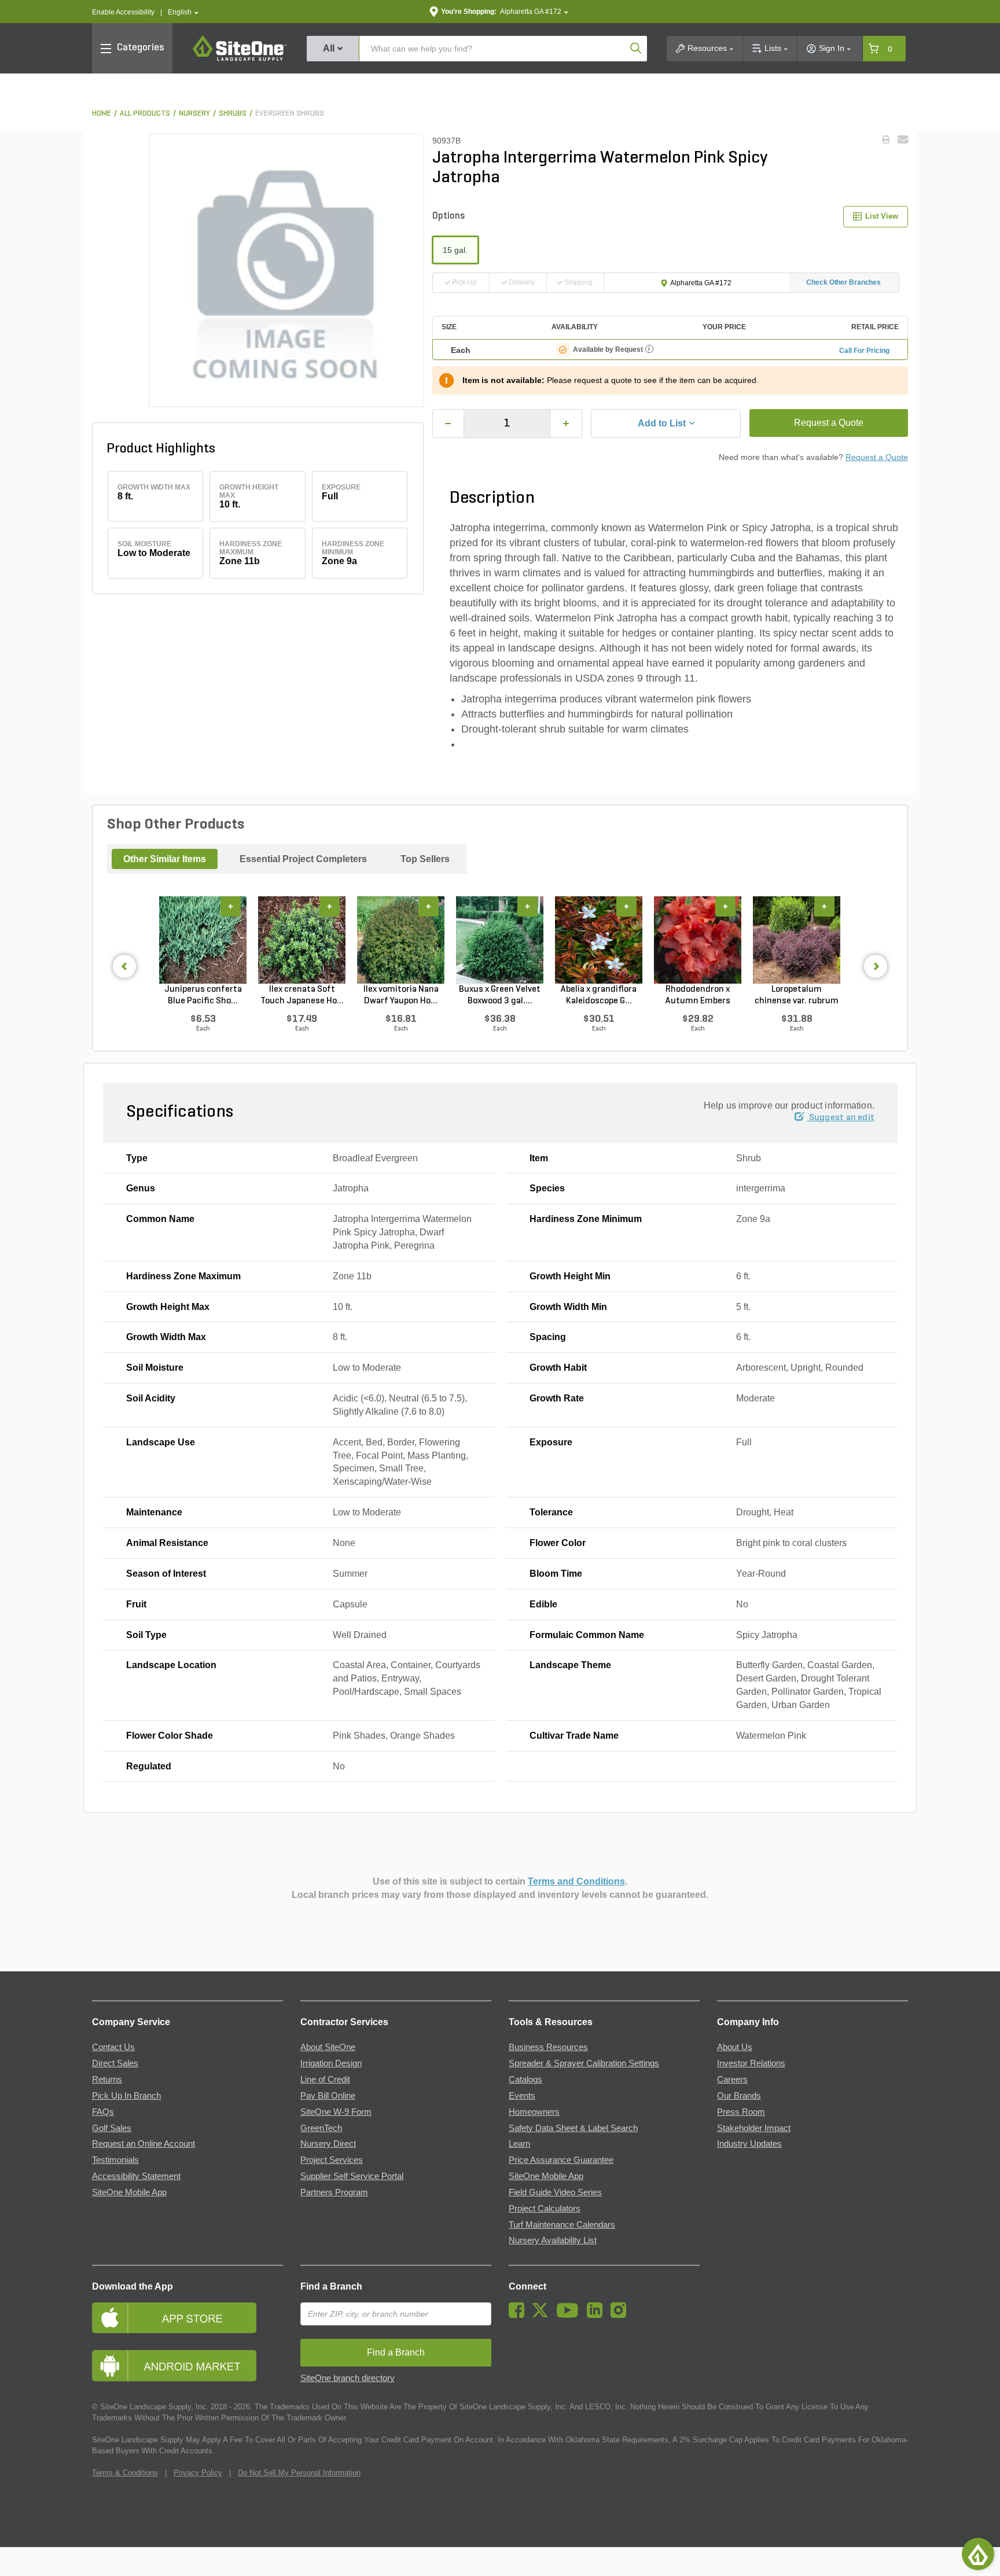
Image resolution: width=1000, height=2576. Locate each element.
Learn (519, 2144)
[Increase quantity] (566, 424)
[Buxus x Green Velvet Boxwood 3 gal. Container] (500, 940)
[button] (183, 12)
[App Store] (187, 2318)
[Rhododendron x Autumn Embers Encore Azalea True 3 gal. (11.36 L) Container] (698, 940)
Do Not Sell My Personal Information (299, 2473)
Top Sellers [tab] (425, 859)
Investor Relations (751, 2063)
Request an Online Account (144, 2144)
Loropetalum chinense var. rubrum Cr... (797, 996)
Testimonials (115, 2160)
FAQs (103, 2112)
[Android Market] (187, 2366)
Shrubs (233, 114)
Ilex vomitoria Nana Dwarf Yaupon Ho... (401, 995)
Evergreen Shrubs (290, 114)
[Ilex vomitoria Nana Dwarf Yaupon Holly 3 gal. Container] (401, 940)
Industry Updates (749, 2144)
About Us (735, 2047)
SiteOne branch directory (348, 2378)
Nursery (194, 114)
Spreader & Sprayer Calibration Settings (584, 2063)
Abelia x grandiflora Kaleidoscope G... (599, 995)
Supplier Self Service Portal (352, 2176)
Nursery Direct (328, 2144)
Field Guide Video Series (555, 2192)
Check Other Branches (843, 282)
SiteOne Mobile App (129, 2192)
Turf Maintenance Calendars (562, 2225)
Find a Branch (331, 2286)
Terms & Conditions (125, 2473)
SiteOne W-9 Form (336, 2112)
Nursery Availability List (553, 2240)
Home (102, 114)
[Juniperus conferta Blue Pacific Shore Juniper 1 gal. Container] (203, 940)
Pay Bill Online (328, 2096)
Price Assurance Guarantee (561, 2160)
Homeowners (534, 2112)
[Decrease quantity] (448, 424)
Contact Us (113, 2047)
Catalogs (525, 2080)
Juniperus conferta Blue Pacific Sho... (203, 995)
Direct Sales (115, 2063)
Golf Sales (112, 2128)
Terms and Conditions (576, 1881)
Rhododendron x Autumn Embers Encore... (698, 996)
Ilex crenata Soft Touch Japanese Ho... (302, 995)
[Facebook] (519, 2315)
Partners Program (334, 2192)
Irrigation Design (331, 2063)
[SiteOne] (240, 59)
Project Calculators (545, 2209)
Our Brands (739, 2096)
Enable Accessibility (123, 12)
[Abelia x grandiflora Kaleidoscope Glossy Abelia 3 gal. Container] (599, 940)
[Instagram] (621, 2315)
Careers (732, 2080)
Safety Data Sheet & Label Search (573, 2128)
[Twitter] (543, 2315)
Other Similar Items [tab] (165, 859)
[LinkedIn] (598, 2315)
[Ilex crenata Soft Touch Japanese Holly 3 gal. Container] (302, 940)
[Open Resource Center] (978, 2554)
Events (522, 2096)
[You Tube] (570, 2315)
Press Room (741, 2112)
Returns (107, 2080)
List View (882, 216)
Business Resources (548, 2047)
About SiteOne (328, 2047)
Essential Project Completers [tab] (303, 859)
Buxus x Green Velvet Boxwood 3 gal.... (500, 995)
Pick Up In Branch (126, 2096)
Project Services (332, 2160)
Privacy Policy (198, 2473)
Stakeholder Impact (754, 2128)
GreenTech (321, 2128)
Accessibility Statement (136, 2176)
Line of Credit (325, 2080)
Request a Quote (829, 423)
